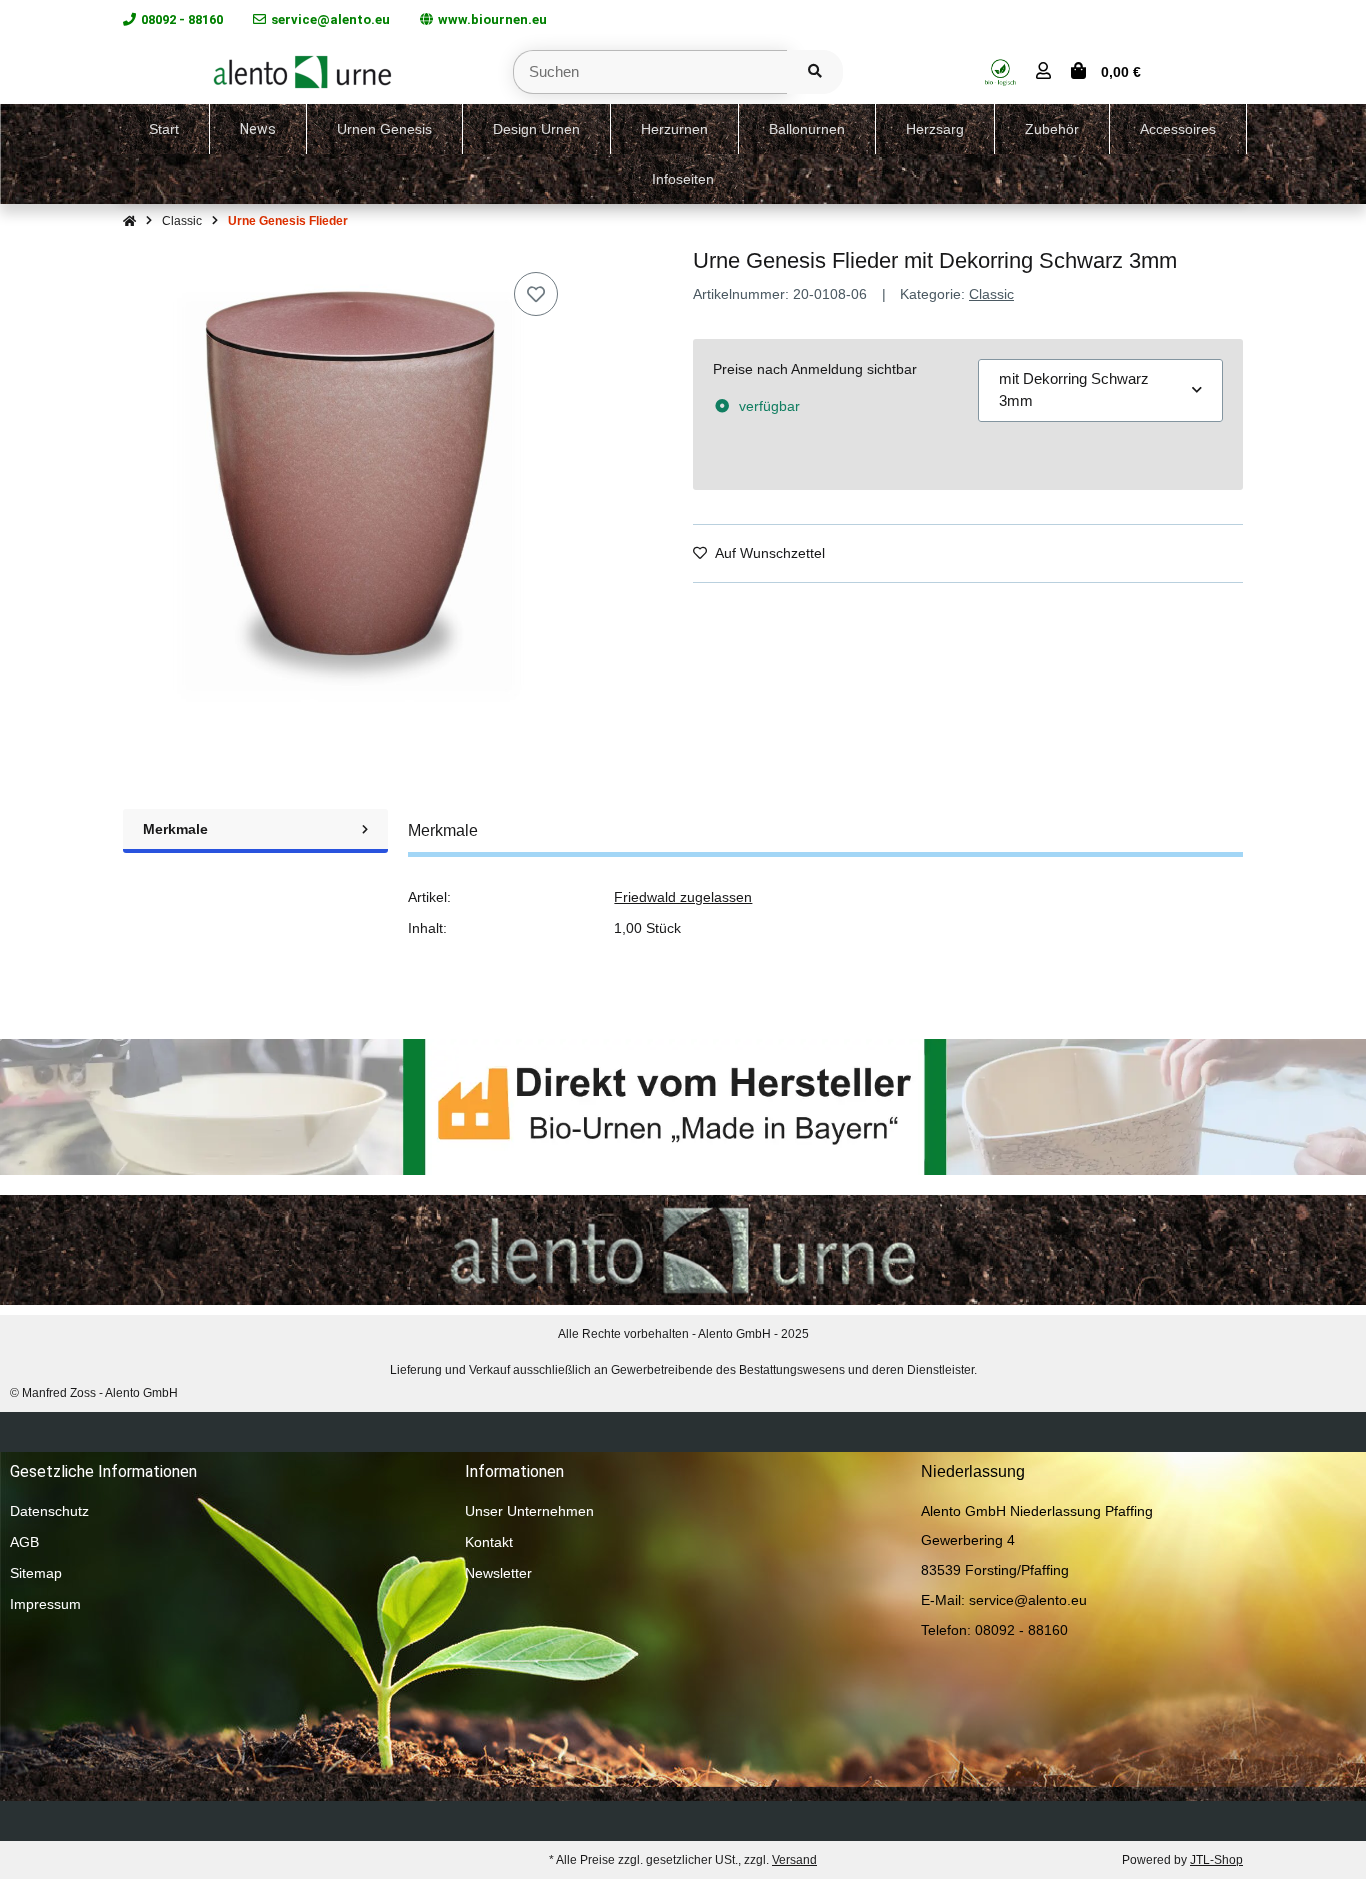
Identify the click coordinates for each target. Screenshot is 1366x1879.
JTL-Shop (1216, 1860)
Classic (991, 294)
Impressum (45, 1604)
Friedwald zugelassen (683, 897)
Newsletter (498, 1573)
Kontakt (489, 1542)
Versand (794, 1860)
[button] (1043, 72)
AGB (24, 1542)
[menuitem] (164, 129)
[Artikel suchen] (815, 72)
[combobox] (1100, 390)
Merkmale (175, 829)
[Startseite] (129, 221)
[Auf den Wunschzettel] (536, 294)
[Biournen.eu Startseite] (303, 70)
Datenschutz (49, 1511)
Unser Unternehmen (529, 1511)
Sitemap (36, 1573)
